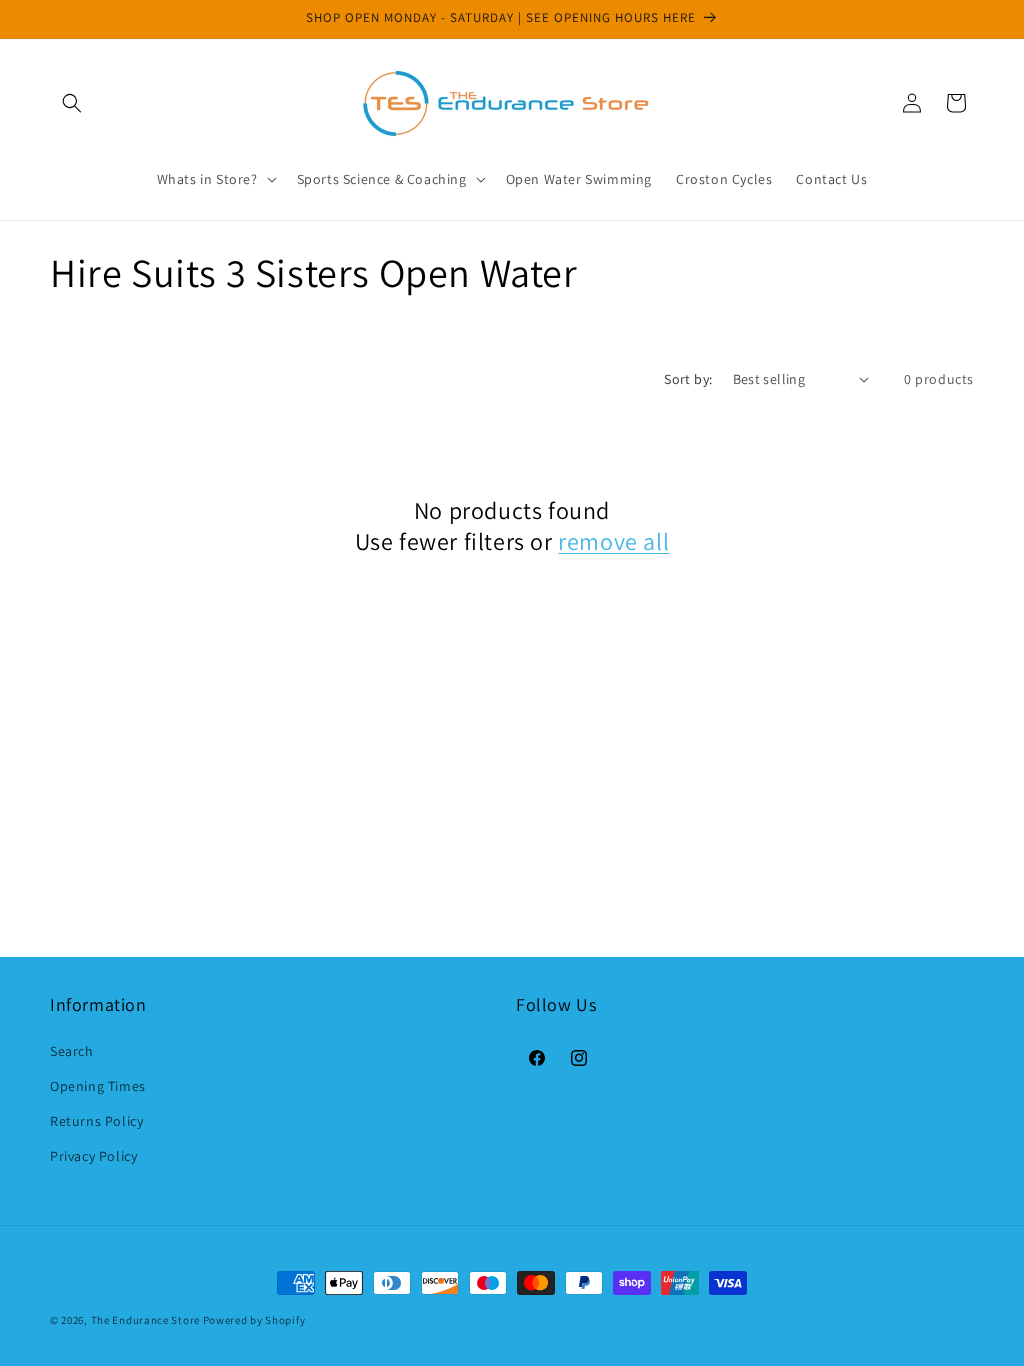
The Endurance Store (145, 1320)
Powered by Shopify (254, 1320)
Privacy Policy (93, 1156)
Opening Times (98, 1086)
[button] (72, 103)
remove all (613, 541)
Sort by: (688, 379)
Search (72, 1051)
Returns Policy (96, 1121)
